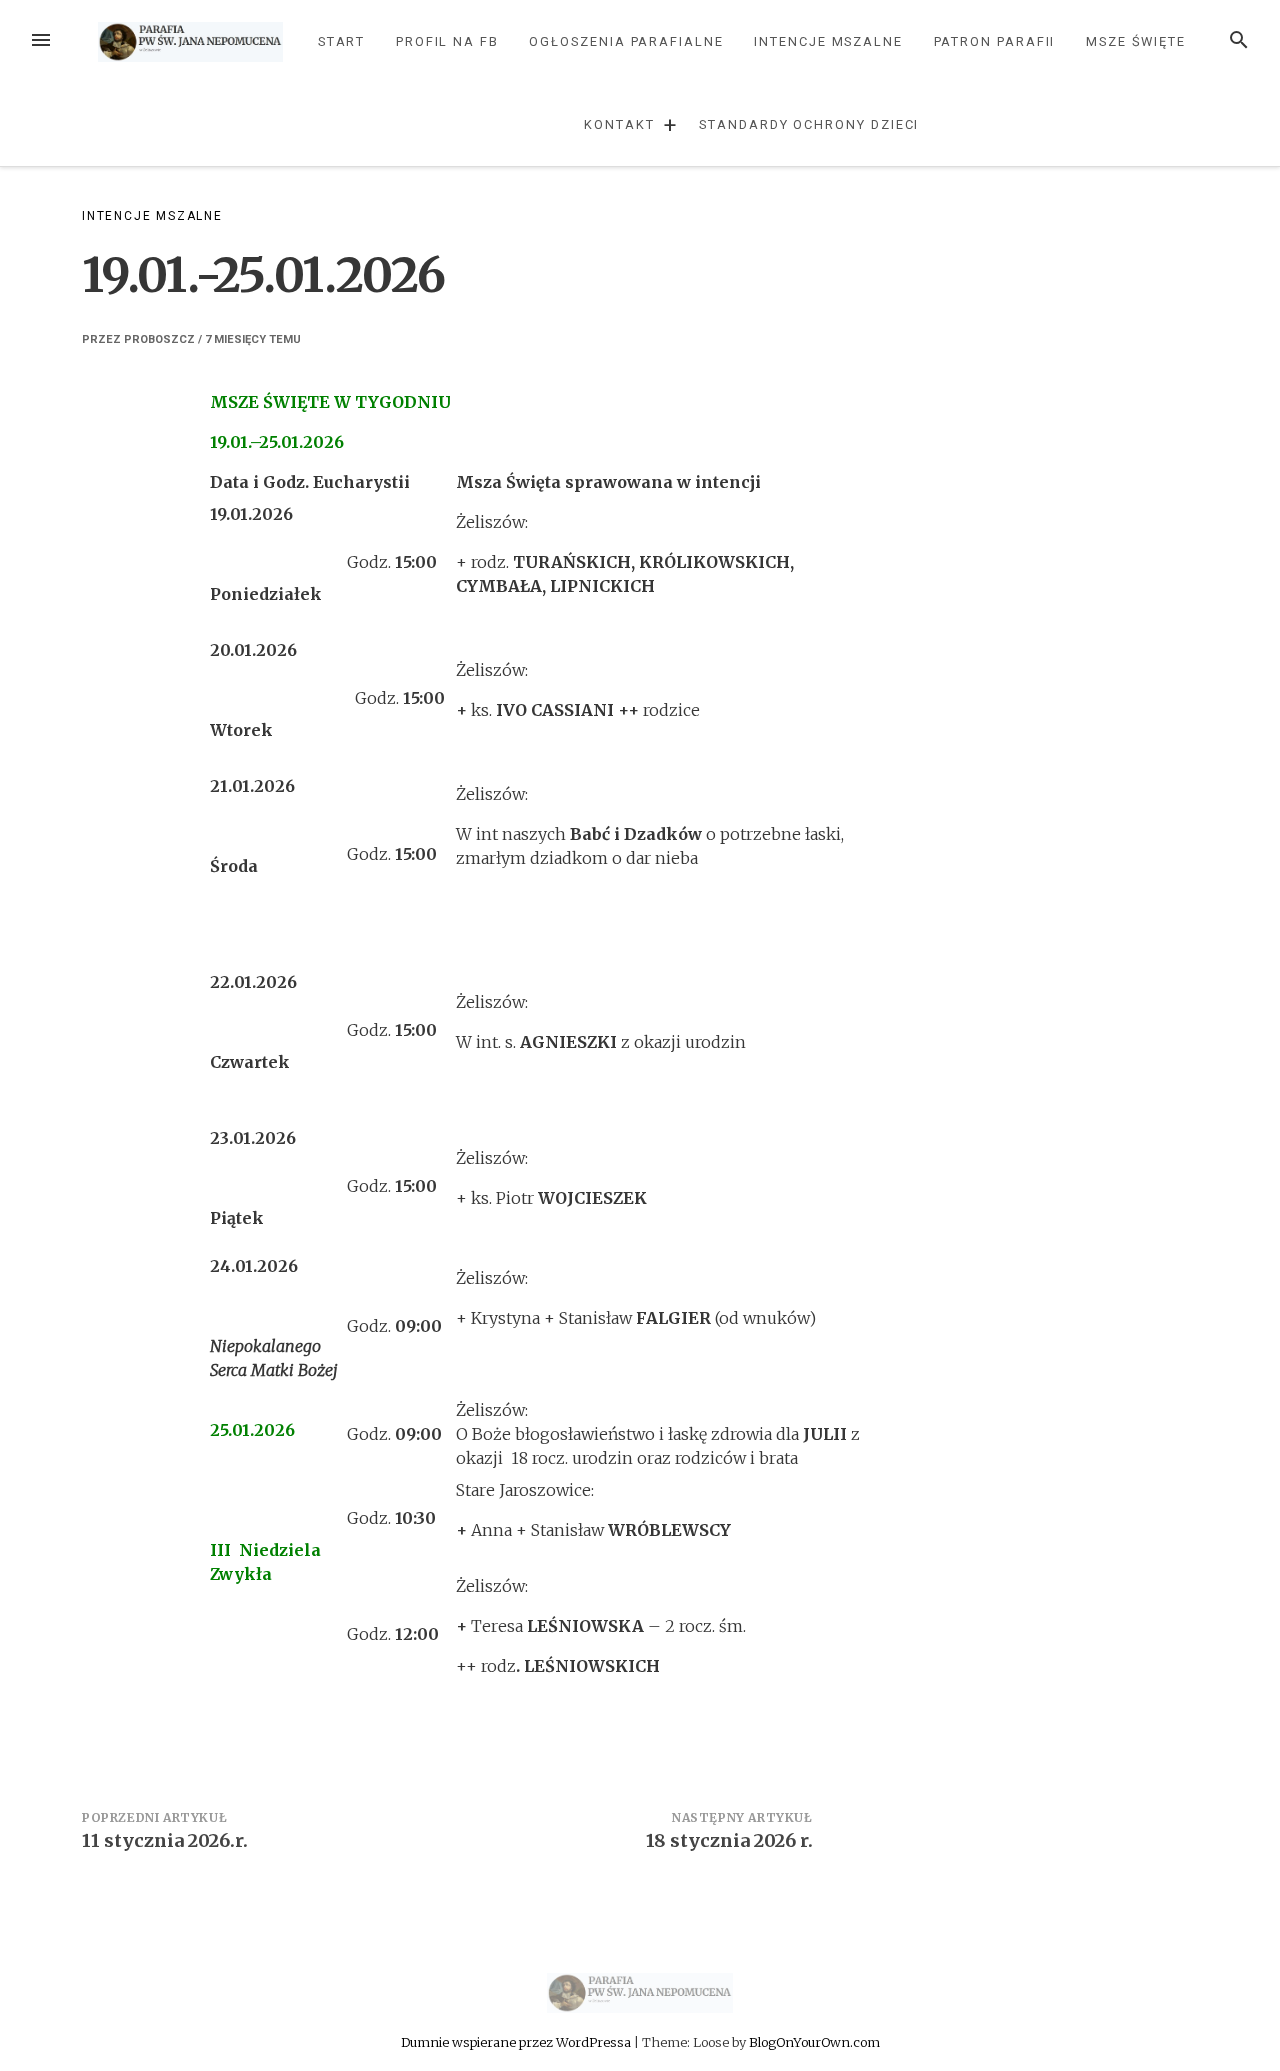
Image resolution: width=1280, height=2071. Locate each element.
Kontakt (619, 124)
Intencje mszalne (828, 41)
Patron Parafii (995, 41)
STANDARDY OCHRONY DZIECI (809, 124)
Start (342, 41)
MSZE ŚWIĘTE (1136, 41)
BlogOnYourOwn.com (814, 2042)
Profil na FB (447, 41)
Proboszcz (159, 339)
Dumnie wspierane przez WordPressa (517, 2042)
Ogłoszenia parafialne (626, 41)
